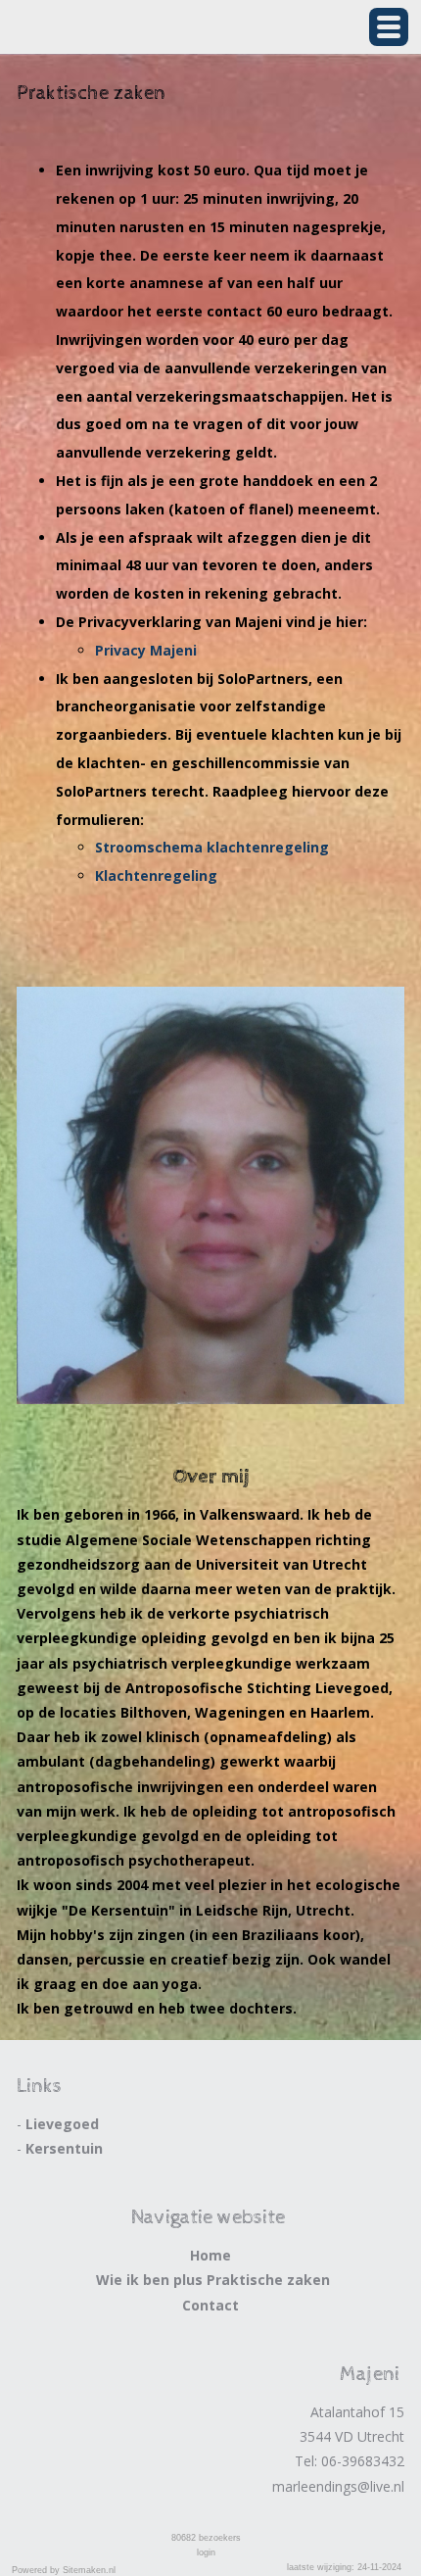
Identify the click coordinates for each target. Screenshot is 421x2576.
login (206, 2552)
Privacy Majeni (146, 650)
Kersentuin (64, 2148)
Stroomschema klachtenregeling (212, 847)
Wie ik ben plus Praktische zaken (213, 2280)
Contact (210, 2305)
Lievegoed (62, 2124)
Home (210, 2255)
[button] (389, 27)
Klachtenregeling (156, 875)
